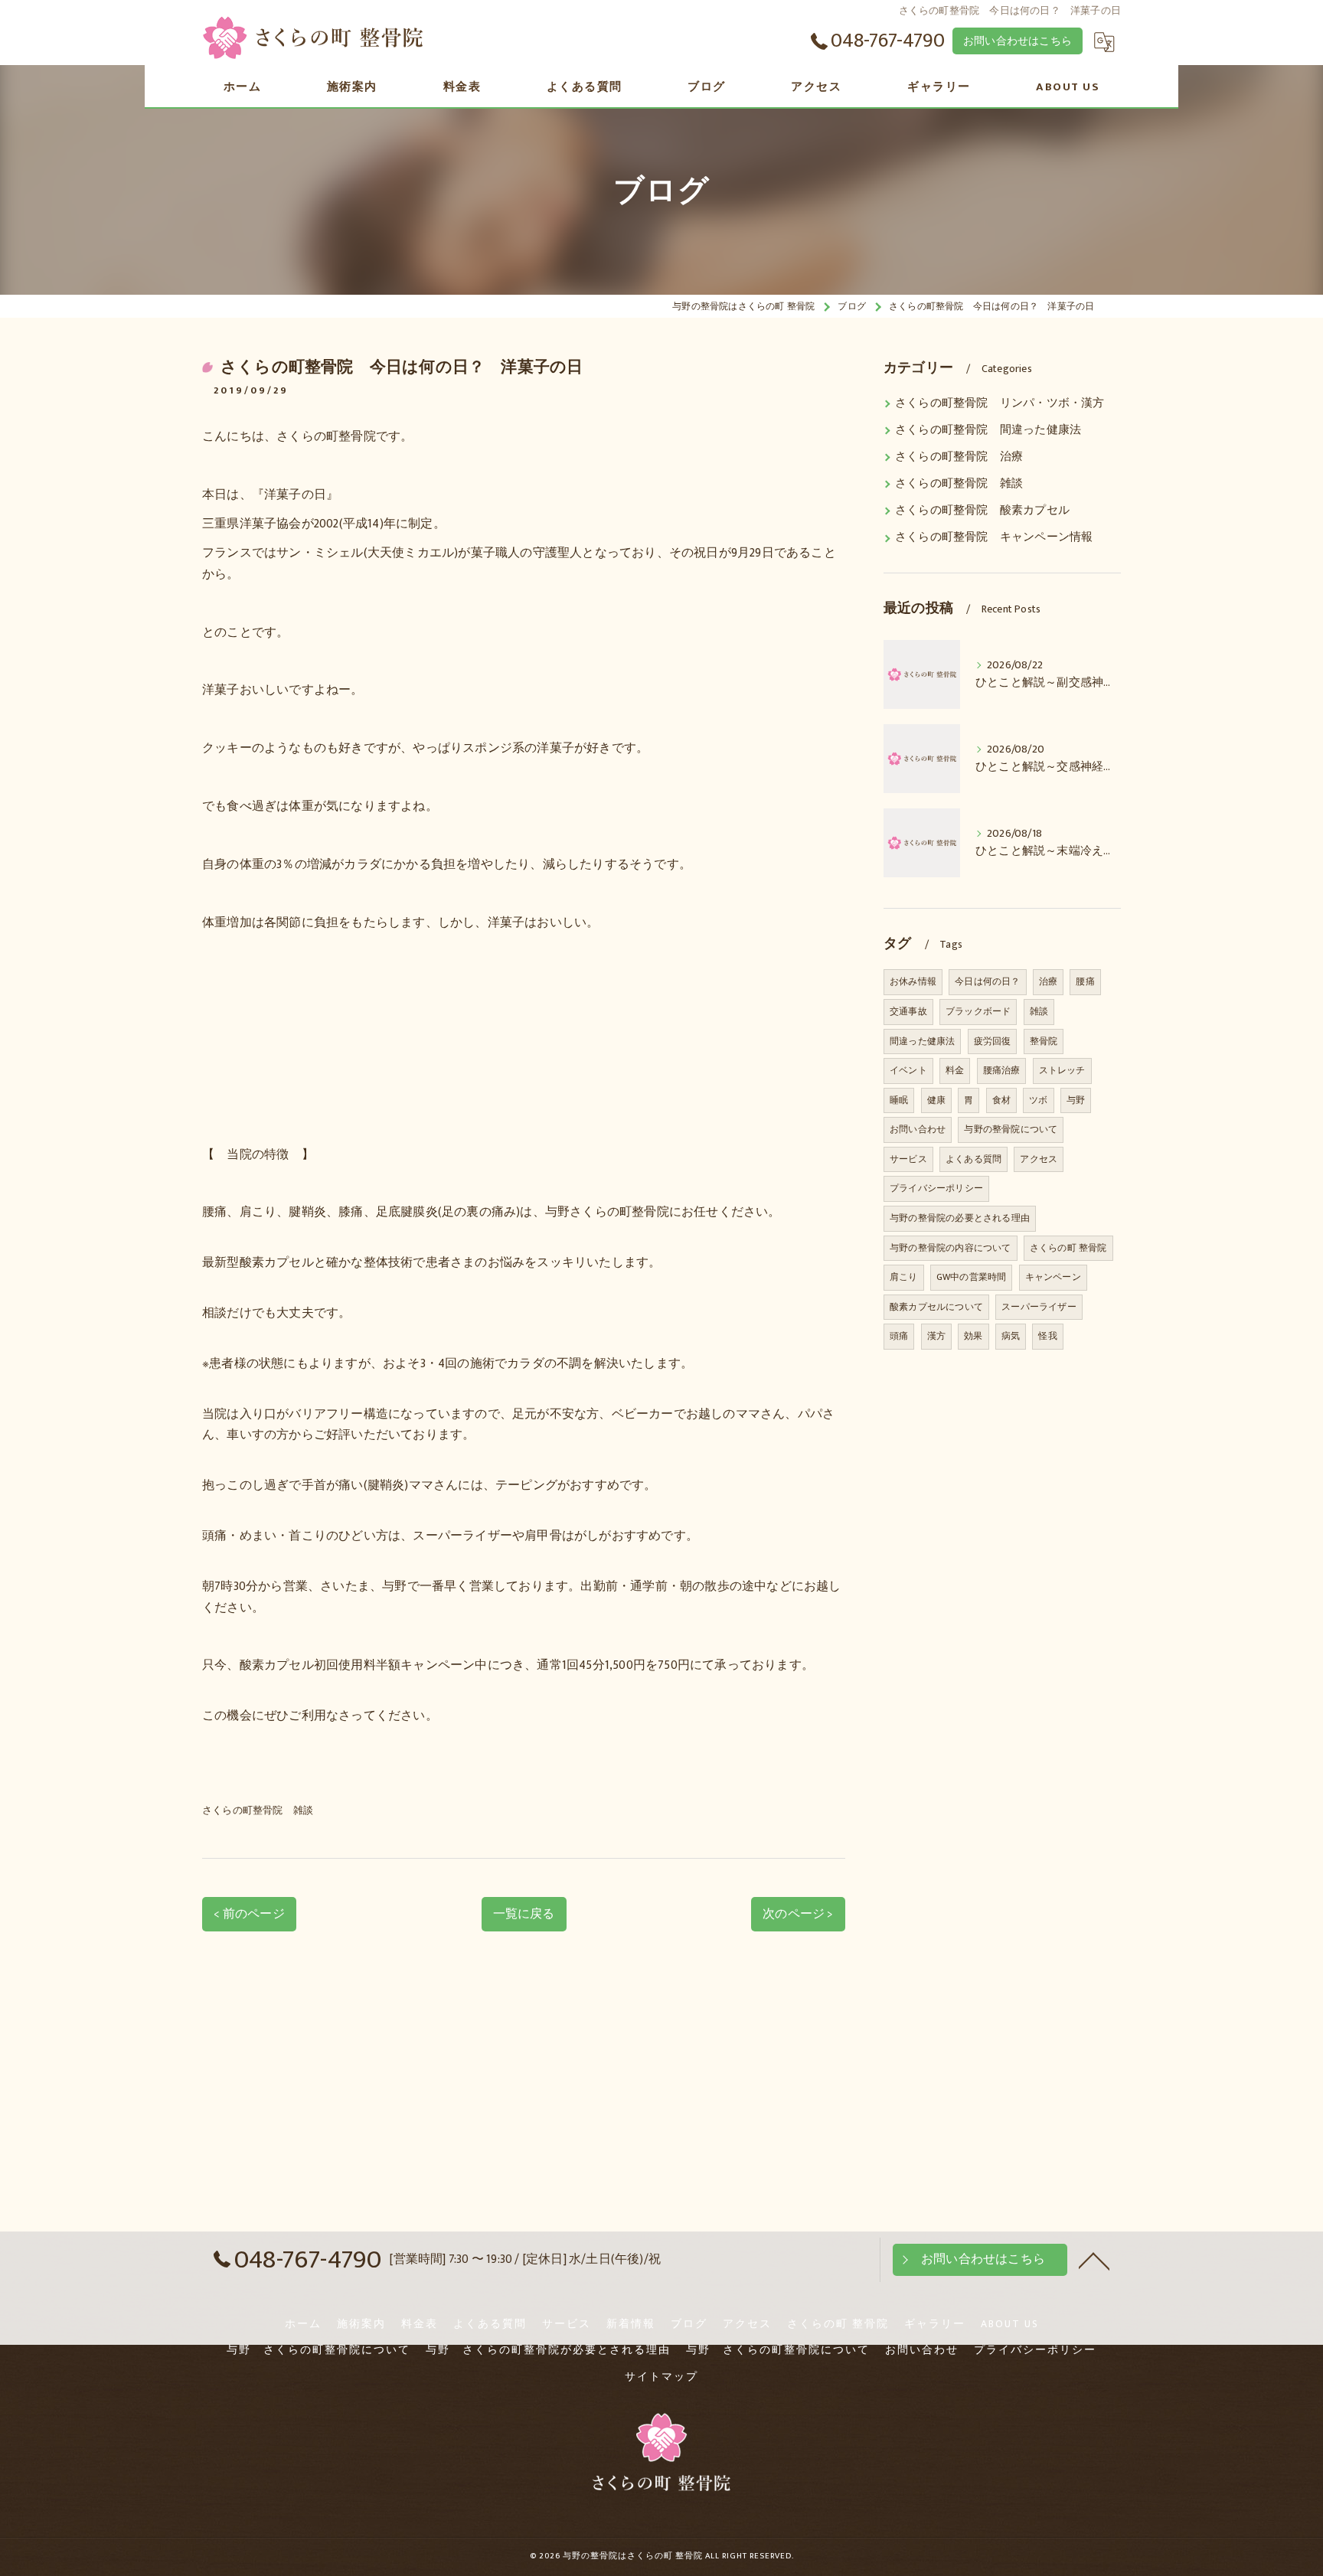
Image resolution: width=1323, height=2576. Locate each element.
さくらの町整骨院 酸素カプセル (982, 511)
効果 (973, 1336)
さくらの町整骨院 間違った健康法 (988, 430)
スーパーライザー (1039, 1307)
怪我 (1047, 1336)
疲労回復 (993, 1041)
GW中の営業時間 (972, 1277)
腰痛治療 (1002, 1070)
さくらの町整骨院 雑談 (258, 1810)
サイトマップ (661, 2377)
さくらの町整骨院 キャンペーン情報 (994, 537)
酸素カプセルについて (936, 1307)
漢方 (936, 1336)
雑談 (1039, 1011)
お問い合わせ (918, 1129)
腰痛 (1085, 981)
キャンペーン (1053, 1277)
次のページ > (798, 1914)
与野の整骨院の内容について (951, 1248)
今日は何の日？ (987, 981)
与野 (1076, 1100)
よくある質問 (973, 1159)
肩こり (904, 1277)
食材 (1001, 1100)
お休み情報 (913, 981)
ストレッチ (1062, 1070)
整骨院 (1044, 1041)
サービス (908, 1159)
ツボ (1038, 1100)
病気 (1011, 1336)
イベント (908, 1070)
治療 (1048, 981)
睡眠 (899, 1100)
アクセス (1039, 1159)
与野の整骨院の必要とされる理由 (960, 1218)
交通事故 (908, 1011)
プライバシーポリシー (936, 1188)
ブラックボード (978, 1011)
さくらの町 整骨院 (1068, 1248)
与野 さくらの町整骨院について (318, 2350)
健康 (936, 1100)
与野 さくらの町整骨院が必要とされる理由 (548, 2350)
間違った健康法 (922, 1041)
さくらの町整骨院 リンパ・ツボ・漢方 (1000, 403)
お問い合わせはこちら (1018, 41)
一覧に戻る (524, 1914)
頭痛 (899, 1336)
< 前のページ (249, 1914)
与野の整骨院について (1011, 1129)
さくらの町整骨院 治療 (959, 457)
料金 (955, 1070)
